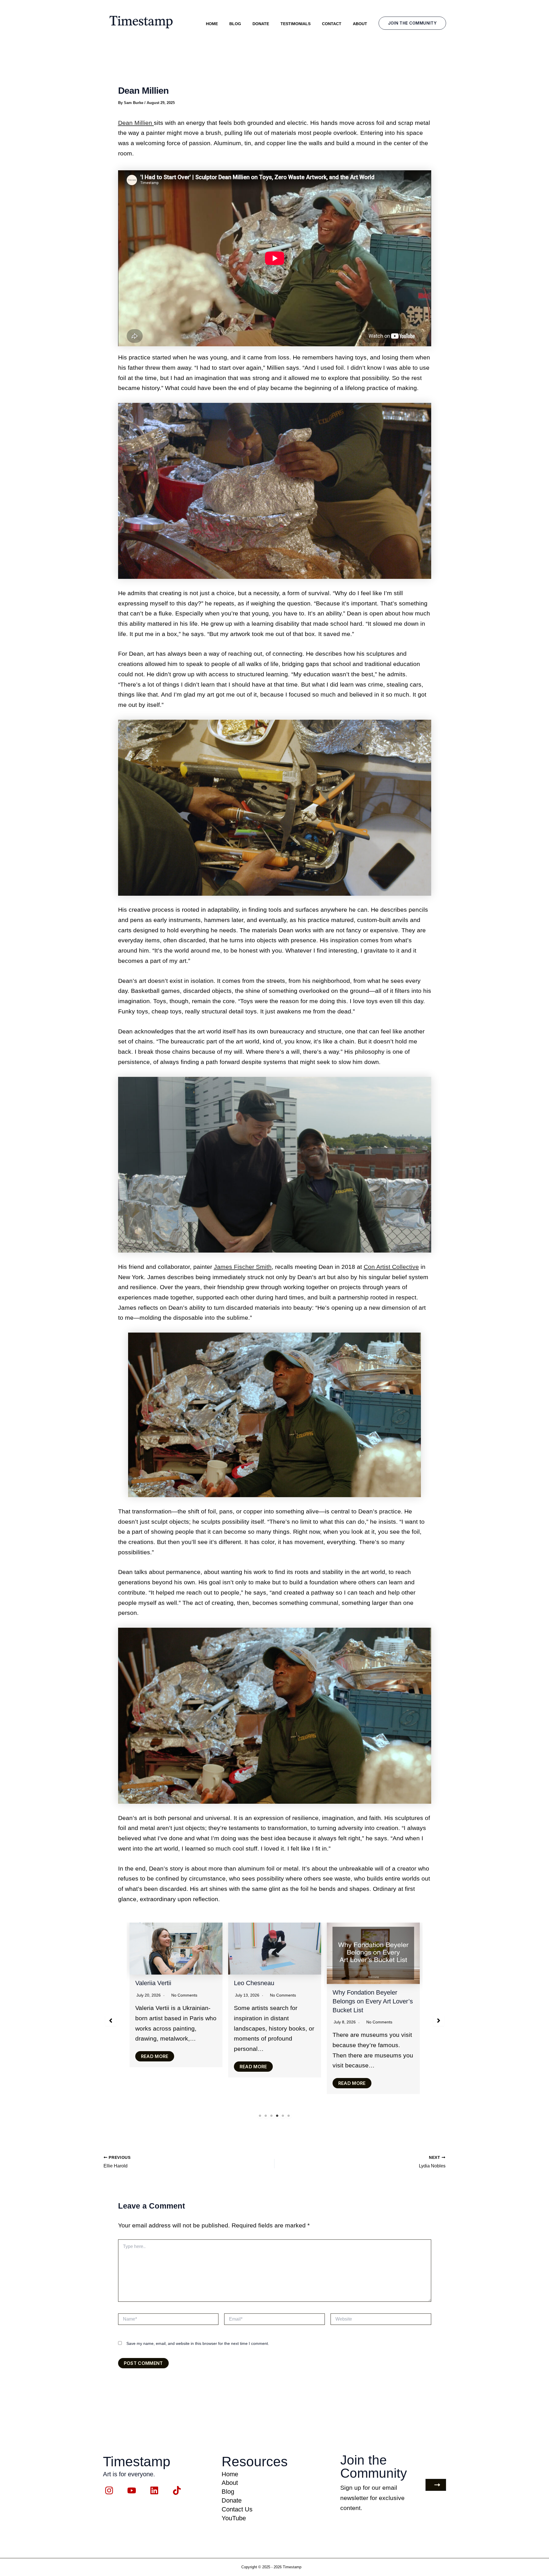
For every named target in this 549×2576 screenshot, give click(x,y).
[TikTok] (177, 2490)
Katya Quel (249, 1983)
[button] (412, 23)
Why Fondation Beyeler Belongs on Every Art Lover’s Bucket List (175, 2001)
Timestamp (292, 2567)
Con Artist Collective (391, 1267)
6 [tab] (289, 2116)
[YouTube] (132, 2490)
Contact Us (237, 2509)
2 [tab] (266, 2116)
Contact (332, 24)
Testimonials (296, 24)
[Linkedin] (154, 2490)
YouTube (234, 2518)
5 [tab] (283, 2116)
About (360, 24)
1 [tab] (260, 2116)
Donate (261, 24)
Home (212, 24)
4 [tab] (277, 2116)
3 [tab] (272, 2116)
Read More (155, 2083)
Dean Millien (136, 123)
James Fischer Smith (243, 1267)
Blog (235, 24)
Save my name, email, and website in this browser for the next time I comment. (198, 2343)
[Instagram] (109, 2490)
